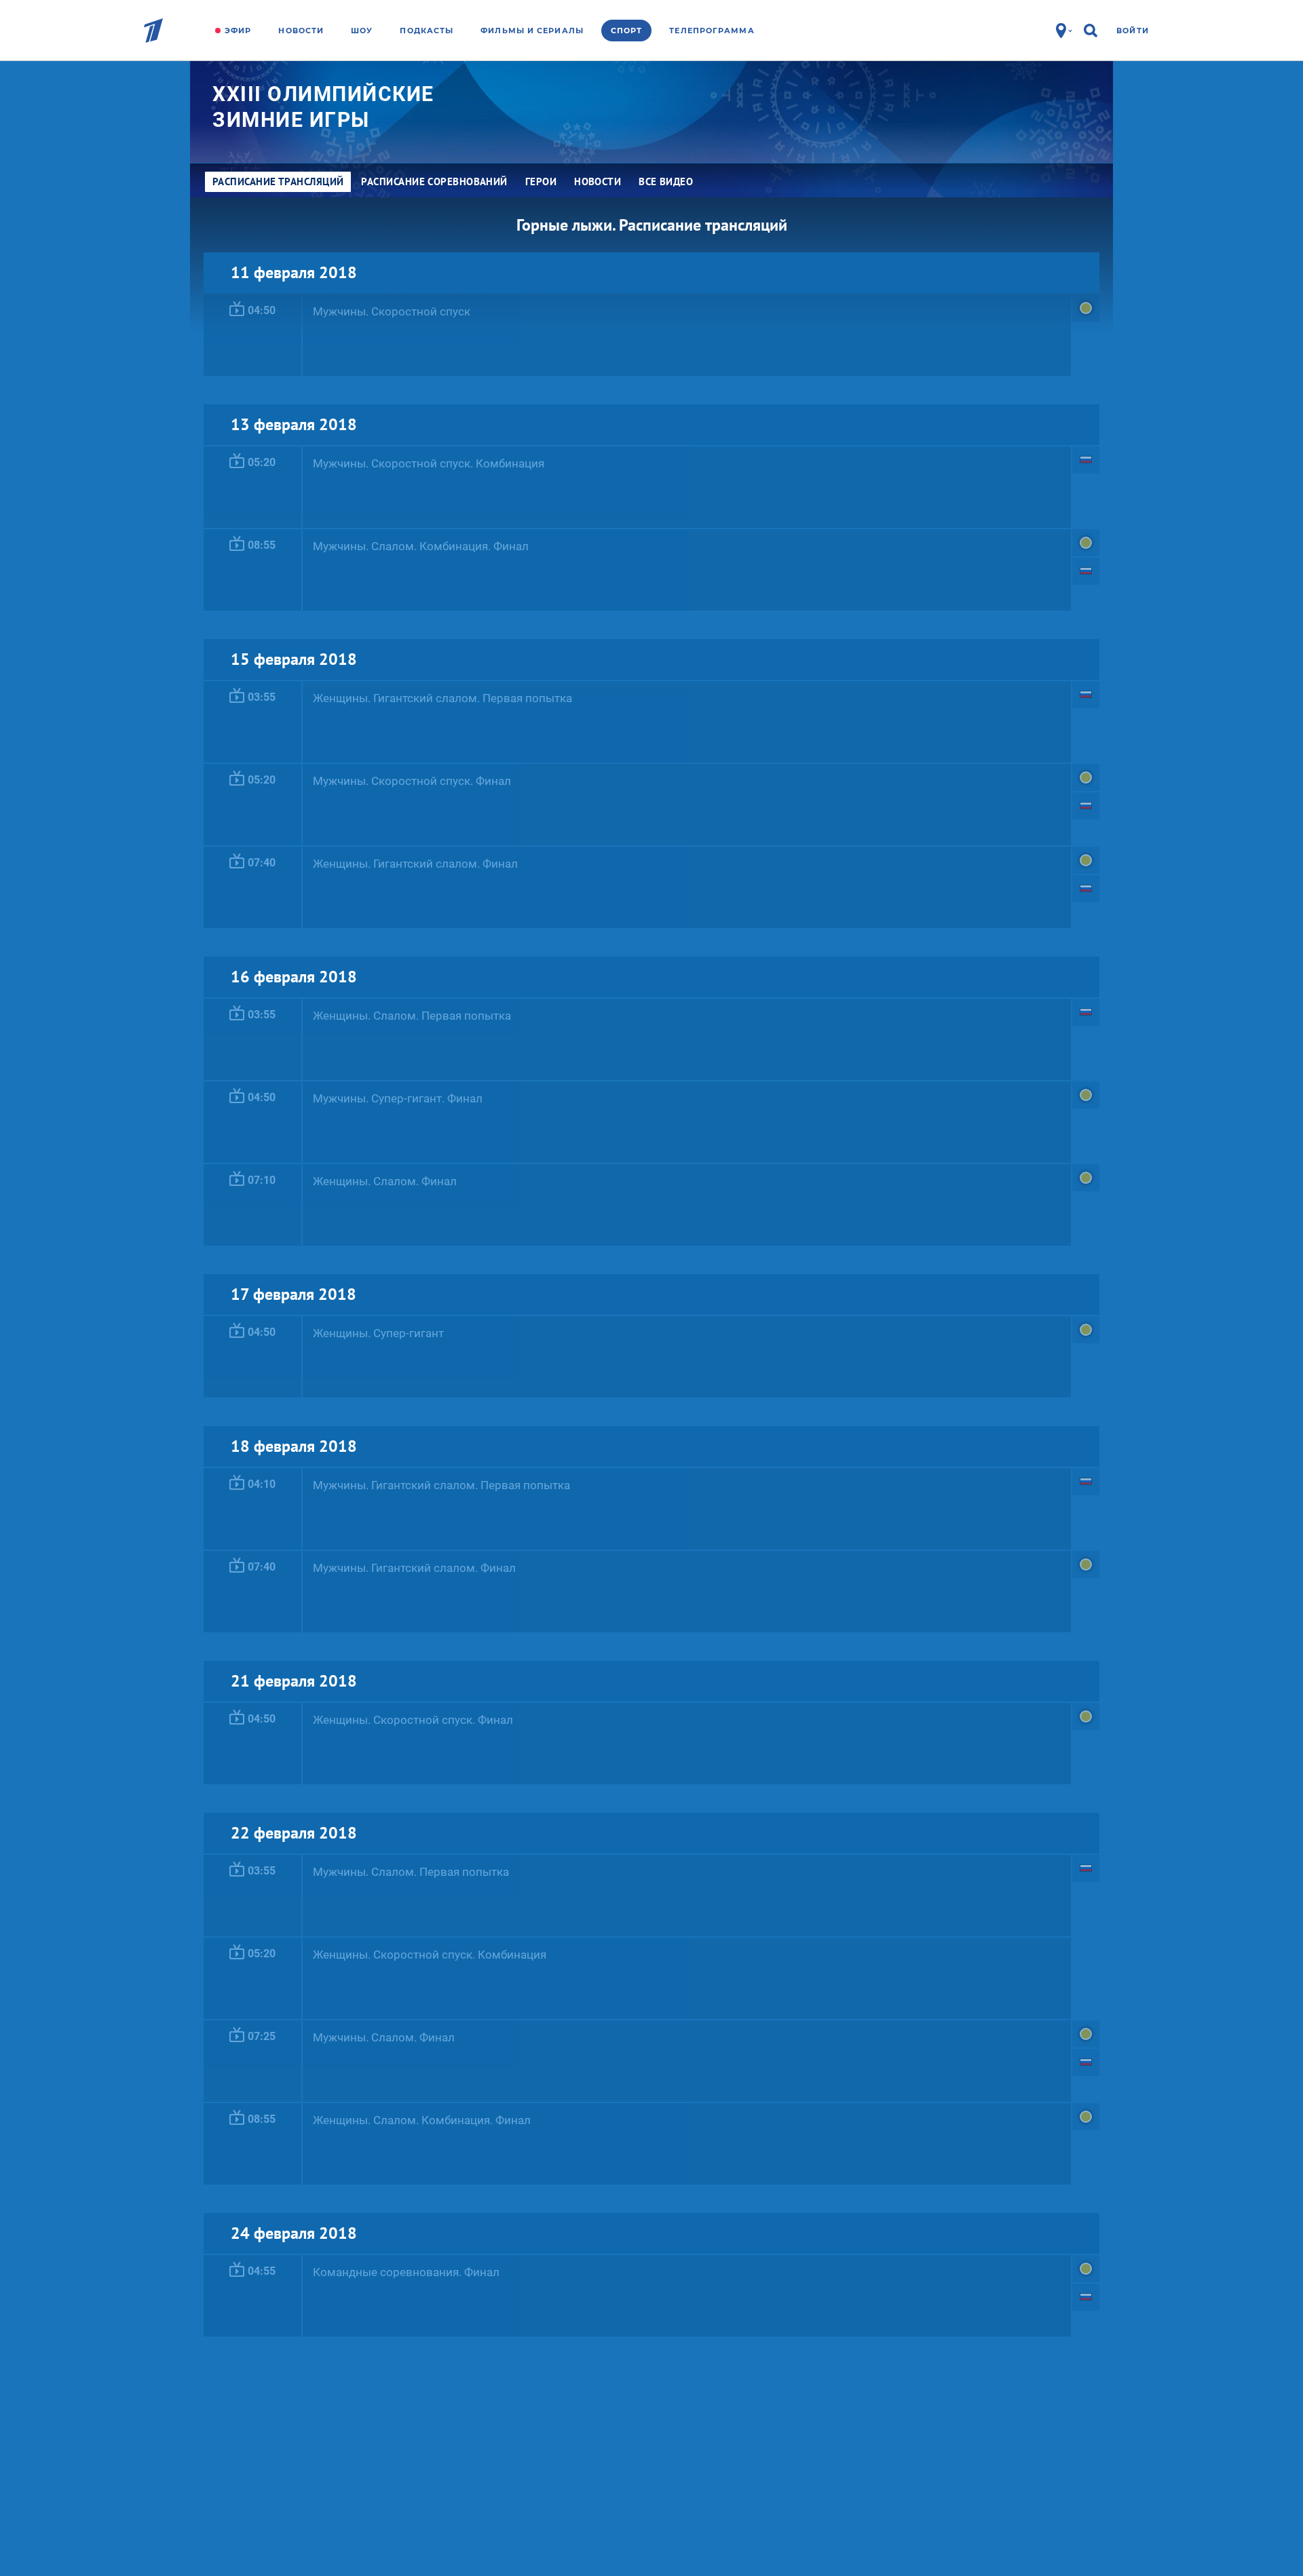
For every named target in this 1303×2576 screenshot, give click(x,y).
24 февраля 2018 (294, 2233)
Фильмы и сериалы (532, 31)
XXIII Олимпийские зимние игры (323, 107)
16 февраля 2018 (294, 977)
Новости (301, 31)
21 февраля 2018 (294, 1681)
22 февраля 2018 (294, 1833)
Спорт (627, 31)
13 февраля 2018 (294, 424)
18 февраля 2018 (294, 1446)
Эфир (238, 31)
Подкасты (427, 31)
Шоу (362, 31)
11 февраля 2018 (294, 272)
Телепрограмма (712, 31)
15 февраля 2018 (294, 659)
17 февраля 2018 (294, 1294)
